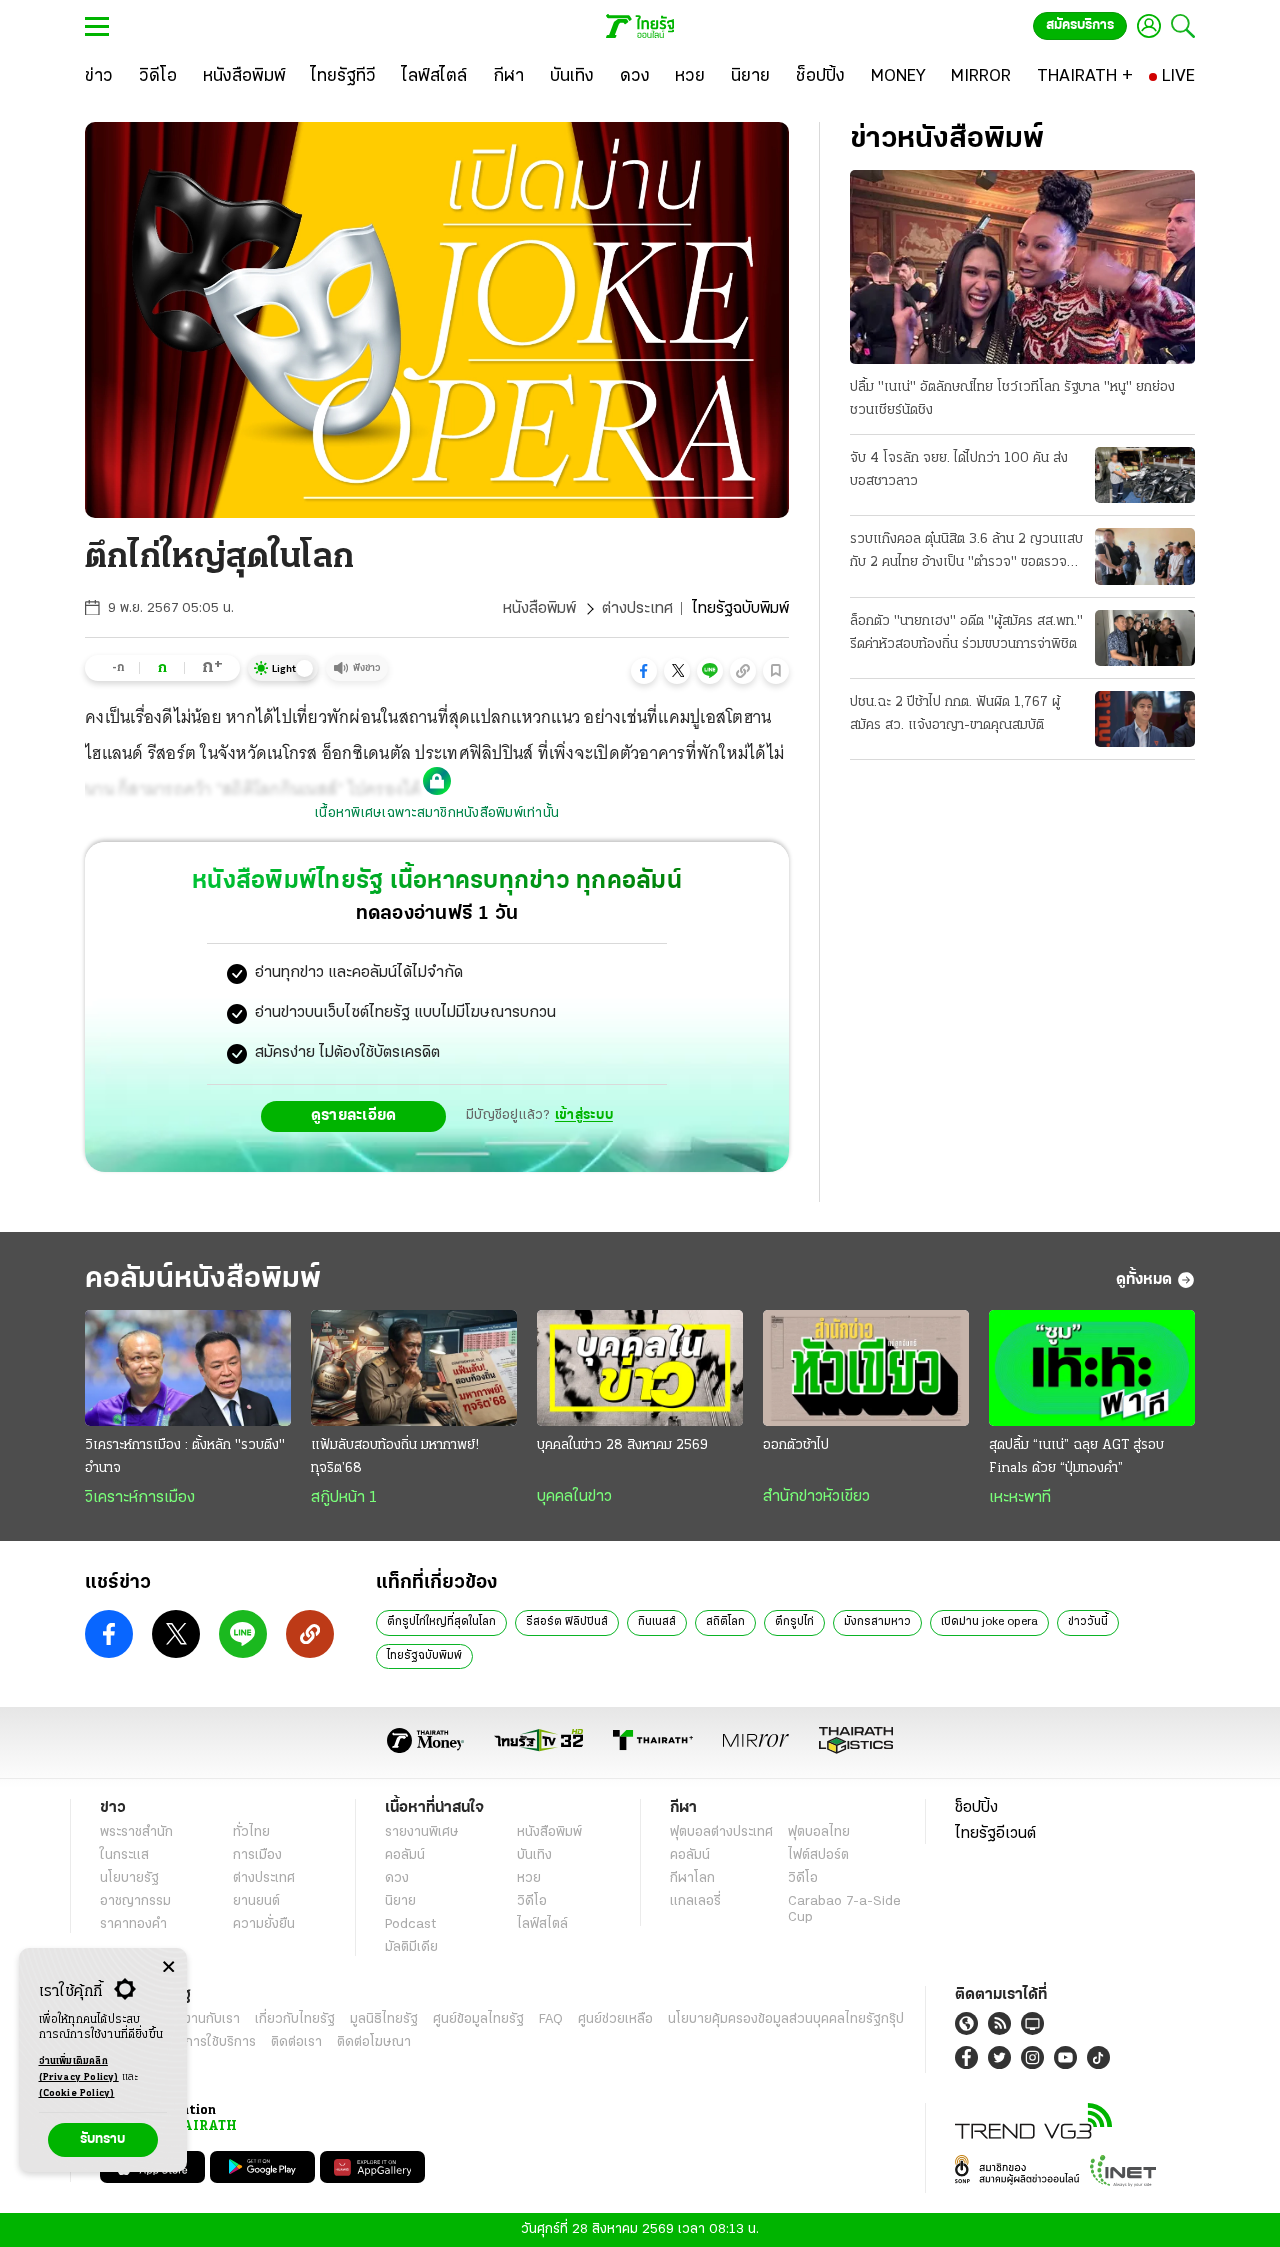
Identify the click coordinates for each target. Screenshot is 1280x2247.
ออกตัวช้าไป (796, 1445)
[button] (644, 671)
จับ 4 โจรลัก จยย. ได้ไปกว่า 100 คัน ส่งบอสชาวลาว (959, 470)
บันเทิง (534, 1855)
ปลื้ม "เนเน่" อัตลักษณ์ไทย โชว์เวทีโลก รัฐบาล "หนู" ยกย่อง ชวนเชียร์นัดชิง (1012, 399)
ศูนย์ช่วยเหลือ (615, 2019)
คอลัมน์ (405, 1855)
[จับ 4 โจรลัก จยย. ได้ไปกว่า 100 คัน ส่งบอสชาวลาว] (1145, 475)
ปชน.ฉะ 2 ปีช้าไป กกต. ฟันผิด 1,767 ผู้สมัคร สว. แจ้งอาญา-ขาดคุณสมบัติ (955, 714)
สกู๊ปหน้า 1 (344, 1498)
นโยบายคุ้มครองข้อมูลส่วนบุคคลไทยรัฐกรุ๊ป (786, 2019)
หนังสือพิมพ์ (539, 609)
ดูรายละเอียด (354, 1116)
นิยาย (400, 1901)
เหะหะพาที (1020, 1498)
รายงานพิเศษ (422, 1832)
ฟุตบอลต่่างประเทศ (721, 1832)
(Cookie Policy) (77, 2093)
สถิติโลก (725, 1622)
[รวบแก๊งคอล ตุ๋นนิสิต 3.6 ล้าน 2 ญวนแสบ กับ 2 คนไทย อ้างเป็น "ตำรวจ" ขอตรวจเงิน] (1145, 556)
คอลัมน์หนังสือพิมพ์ (203, 1279)
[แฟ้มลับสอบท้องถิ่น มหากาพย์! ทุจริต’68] (414, 1368)
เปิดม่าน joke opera (989, 1622)
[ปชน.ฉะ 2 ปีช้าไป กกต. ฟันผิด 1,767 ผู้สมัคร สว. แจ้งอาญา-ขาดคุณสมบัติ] (1145, 719)
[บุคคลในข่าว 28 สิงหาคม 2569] (640, 1368)
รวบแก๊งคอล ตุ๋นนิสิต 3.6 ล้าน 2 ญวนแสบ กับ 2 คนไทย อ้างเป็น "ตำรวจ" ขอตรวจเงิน (966, 553)
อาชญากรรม (135, 1901)
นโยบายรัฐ (129, 1878)
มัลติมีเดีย (411, 1947)
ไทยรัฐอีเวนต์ (995, 1834)
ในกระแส (124, 1855)
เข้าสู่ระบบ (584, 1115)
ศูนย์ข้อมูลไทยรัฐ (478, 2019)
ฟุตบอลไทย (819, 1832)
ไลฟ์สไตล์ (542, 1924)
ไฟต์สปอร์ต (818, 1855)
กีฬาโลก (692, 1878)
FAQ (551, 2019)
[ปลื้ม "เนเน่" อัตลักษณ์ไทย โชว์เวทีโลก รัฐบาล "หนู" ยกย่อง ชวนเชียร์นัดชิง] (1022, 267)
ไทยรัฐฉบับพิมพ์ (424, 1656)
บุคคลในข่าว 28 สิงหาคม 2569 (622, 1445)
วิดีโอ (532, 1901)
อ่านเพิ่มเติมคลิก (79, 2069)
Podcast (410, 1924)
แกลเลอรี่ (695, 1901)
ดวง (397, 1878)
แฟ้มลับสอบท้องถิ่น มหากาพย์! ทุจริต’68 (395, 1457)
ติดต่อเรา (296, 2042)
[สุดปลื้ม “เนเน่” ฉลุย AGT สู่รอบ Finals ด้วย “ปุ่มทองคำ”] (1092, 1368)
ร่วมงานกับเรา (200, 2019)
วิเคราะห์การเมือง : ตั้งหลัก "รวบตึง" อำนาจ (185, 1457)
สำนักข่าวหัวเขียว (816, 1497)
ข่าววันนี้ (1088, 1622)
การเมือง (257, 1855)
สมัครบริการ (1080, 25)
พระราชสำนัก (136, 1832)
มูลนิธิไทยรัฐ (384, 2019)
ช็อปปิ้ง (976, 1808)
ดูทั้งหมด (1144, 1280)
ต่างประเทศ (637, 609)
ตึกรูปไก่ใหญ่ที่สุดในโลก (441, 1622)
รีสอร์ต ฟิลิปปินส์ (567, 1622)
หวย (529, 1878)
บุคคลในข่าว (574, 1497)
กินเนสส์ (657, 1622)
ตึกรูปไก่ (794, 1622)
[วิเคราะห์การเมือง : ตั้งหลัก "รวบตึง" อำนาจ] (188, 1368)
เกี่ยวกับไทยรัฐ (295, 2019)
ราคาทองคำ (133, 1924)
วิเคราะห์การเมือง (140, 1498)
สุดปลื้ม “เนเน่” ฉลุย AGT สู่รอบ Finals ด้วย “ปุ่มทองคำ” (1076, 1457)
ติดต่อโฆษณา (374, 2042)
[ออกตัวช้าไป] (866, 1368)
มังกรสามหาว (877, 1622)
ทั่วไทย (251, 1832)
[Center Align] (168, 1967)
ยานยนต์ (256, 1901)
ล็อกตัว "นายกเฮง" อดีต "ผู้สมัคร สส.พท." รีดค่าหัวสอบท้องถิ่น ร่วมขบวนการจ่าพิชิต (966, 633)
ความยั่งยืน (264, 1924)
